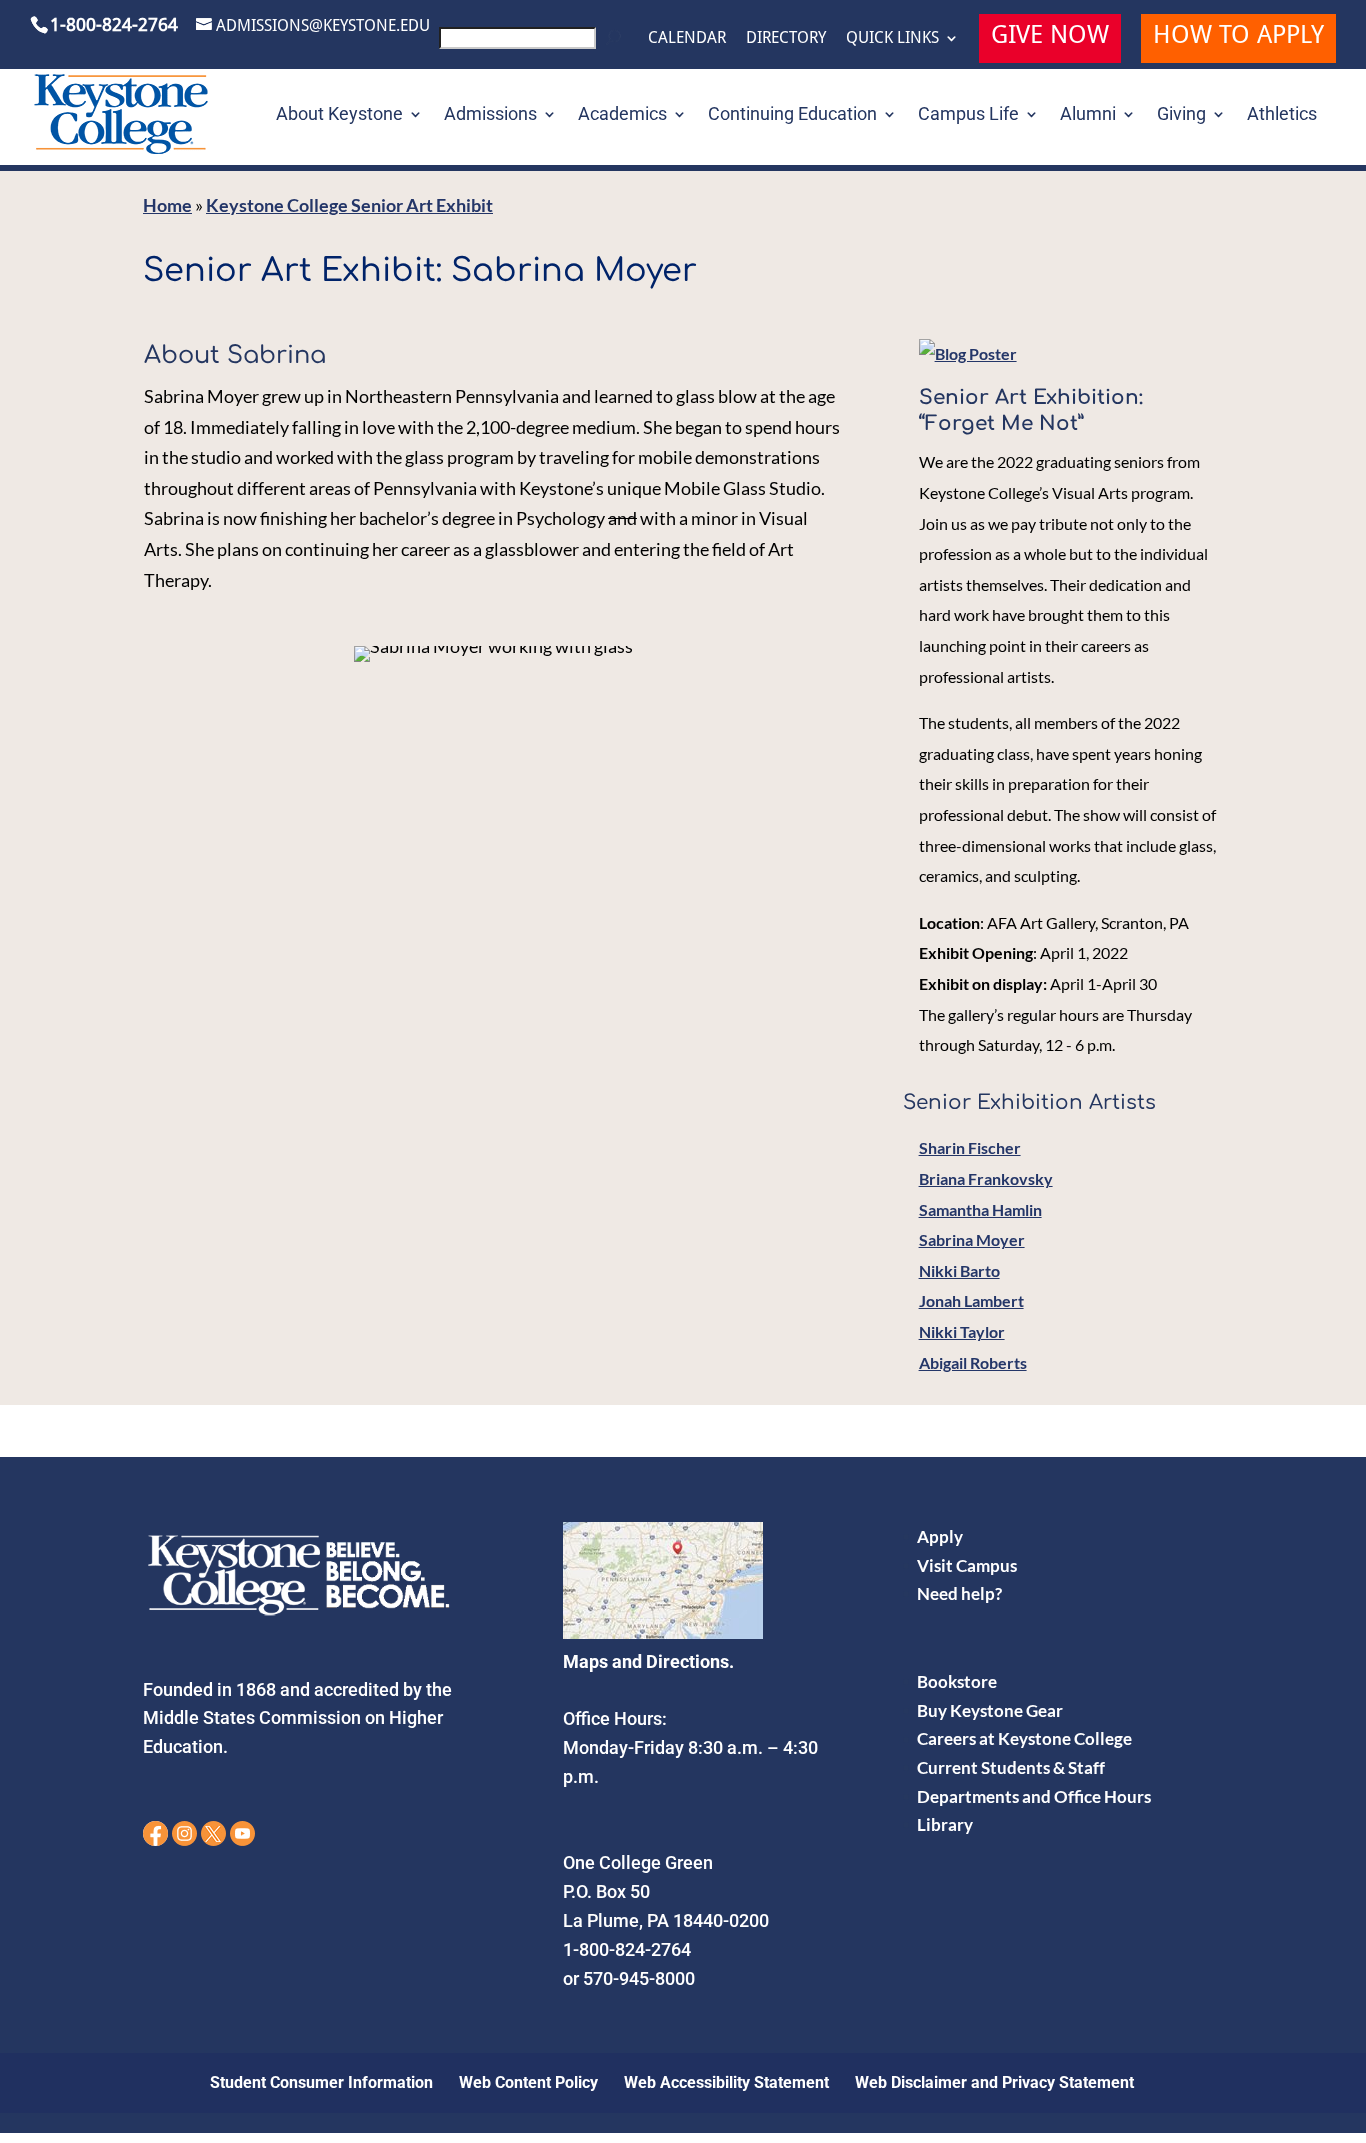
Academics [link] (622, 115)
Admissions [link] (490, 115)
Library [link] (945, 1824)
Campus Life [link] (968, 115)
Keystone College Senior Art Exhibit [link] (349, 205)
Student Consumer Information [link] (321, 2082)
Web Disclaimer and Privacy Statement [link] (994, 2082)
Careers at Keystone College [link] (1024, 1738)
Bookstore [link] (957, 1681)
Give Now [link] (1050, 37)
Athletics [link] (1282, 115)
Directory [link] (786, 38)
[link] (533, 43)
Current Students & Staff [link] (1011, 1767)
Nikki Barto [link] (959, 1270)
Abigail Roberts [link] (973, 1362)
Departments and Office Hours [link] (1034, 1796)
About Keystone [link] (339, 115)
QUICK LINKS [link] (892, 38)
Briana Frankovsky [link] (986, 1178)
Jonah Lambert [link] (971, 1300)
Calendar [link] (687, 38)
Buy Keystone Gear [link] (990, 1710)
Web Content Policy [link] (528, 2082)
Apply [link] (940, 1536)
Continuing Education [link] (792, 115)
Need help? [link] (959, 1593)
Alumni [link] (1088, 115)
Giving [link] (1181, 115)
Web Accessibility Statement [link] (726, 2082)
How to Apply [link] (1238, 37)
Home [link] (167, 205)
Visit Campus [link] (967, 1565)
